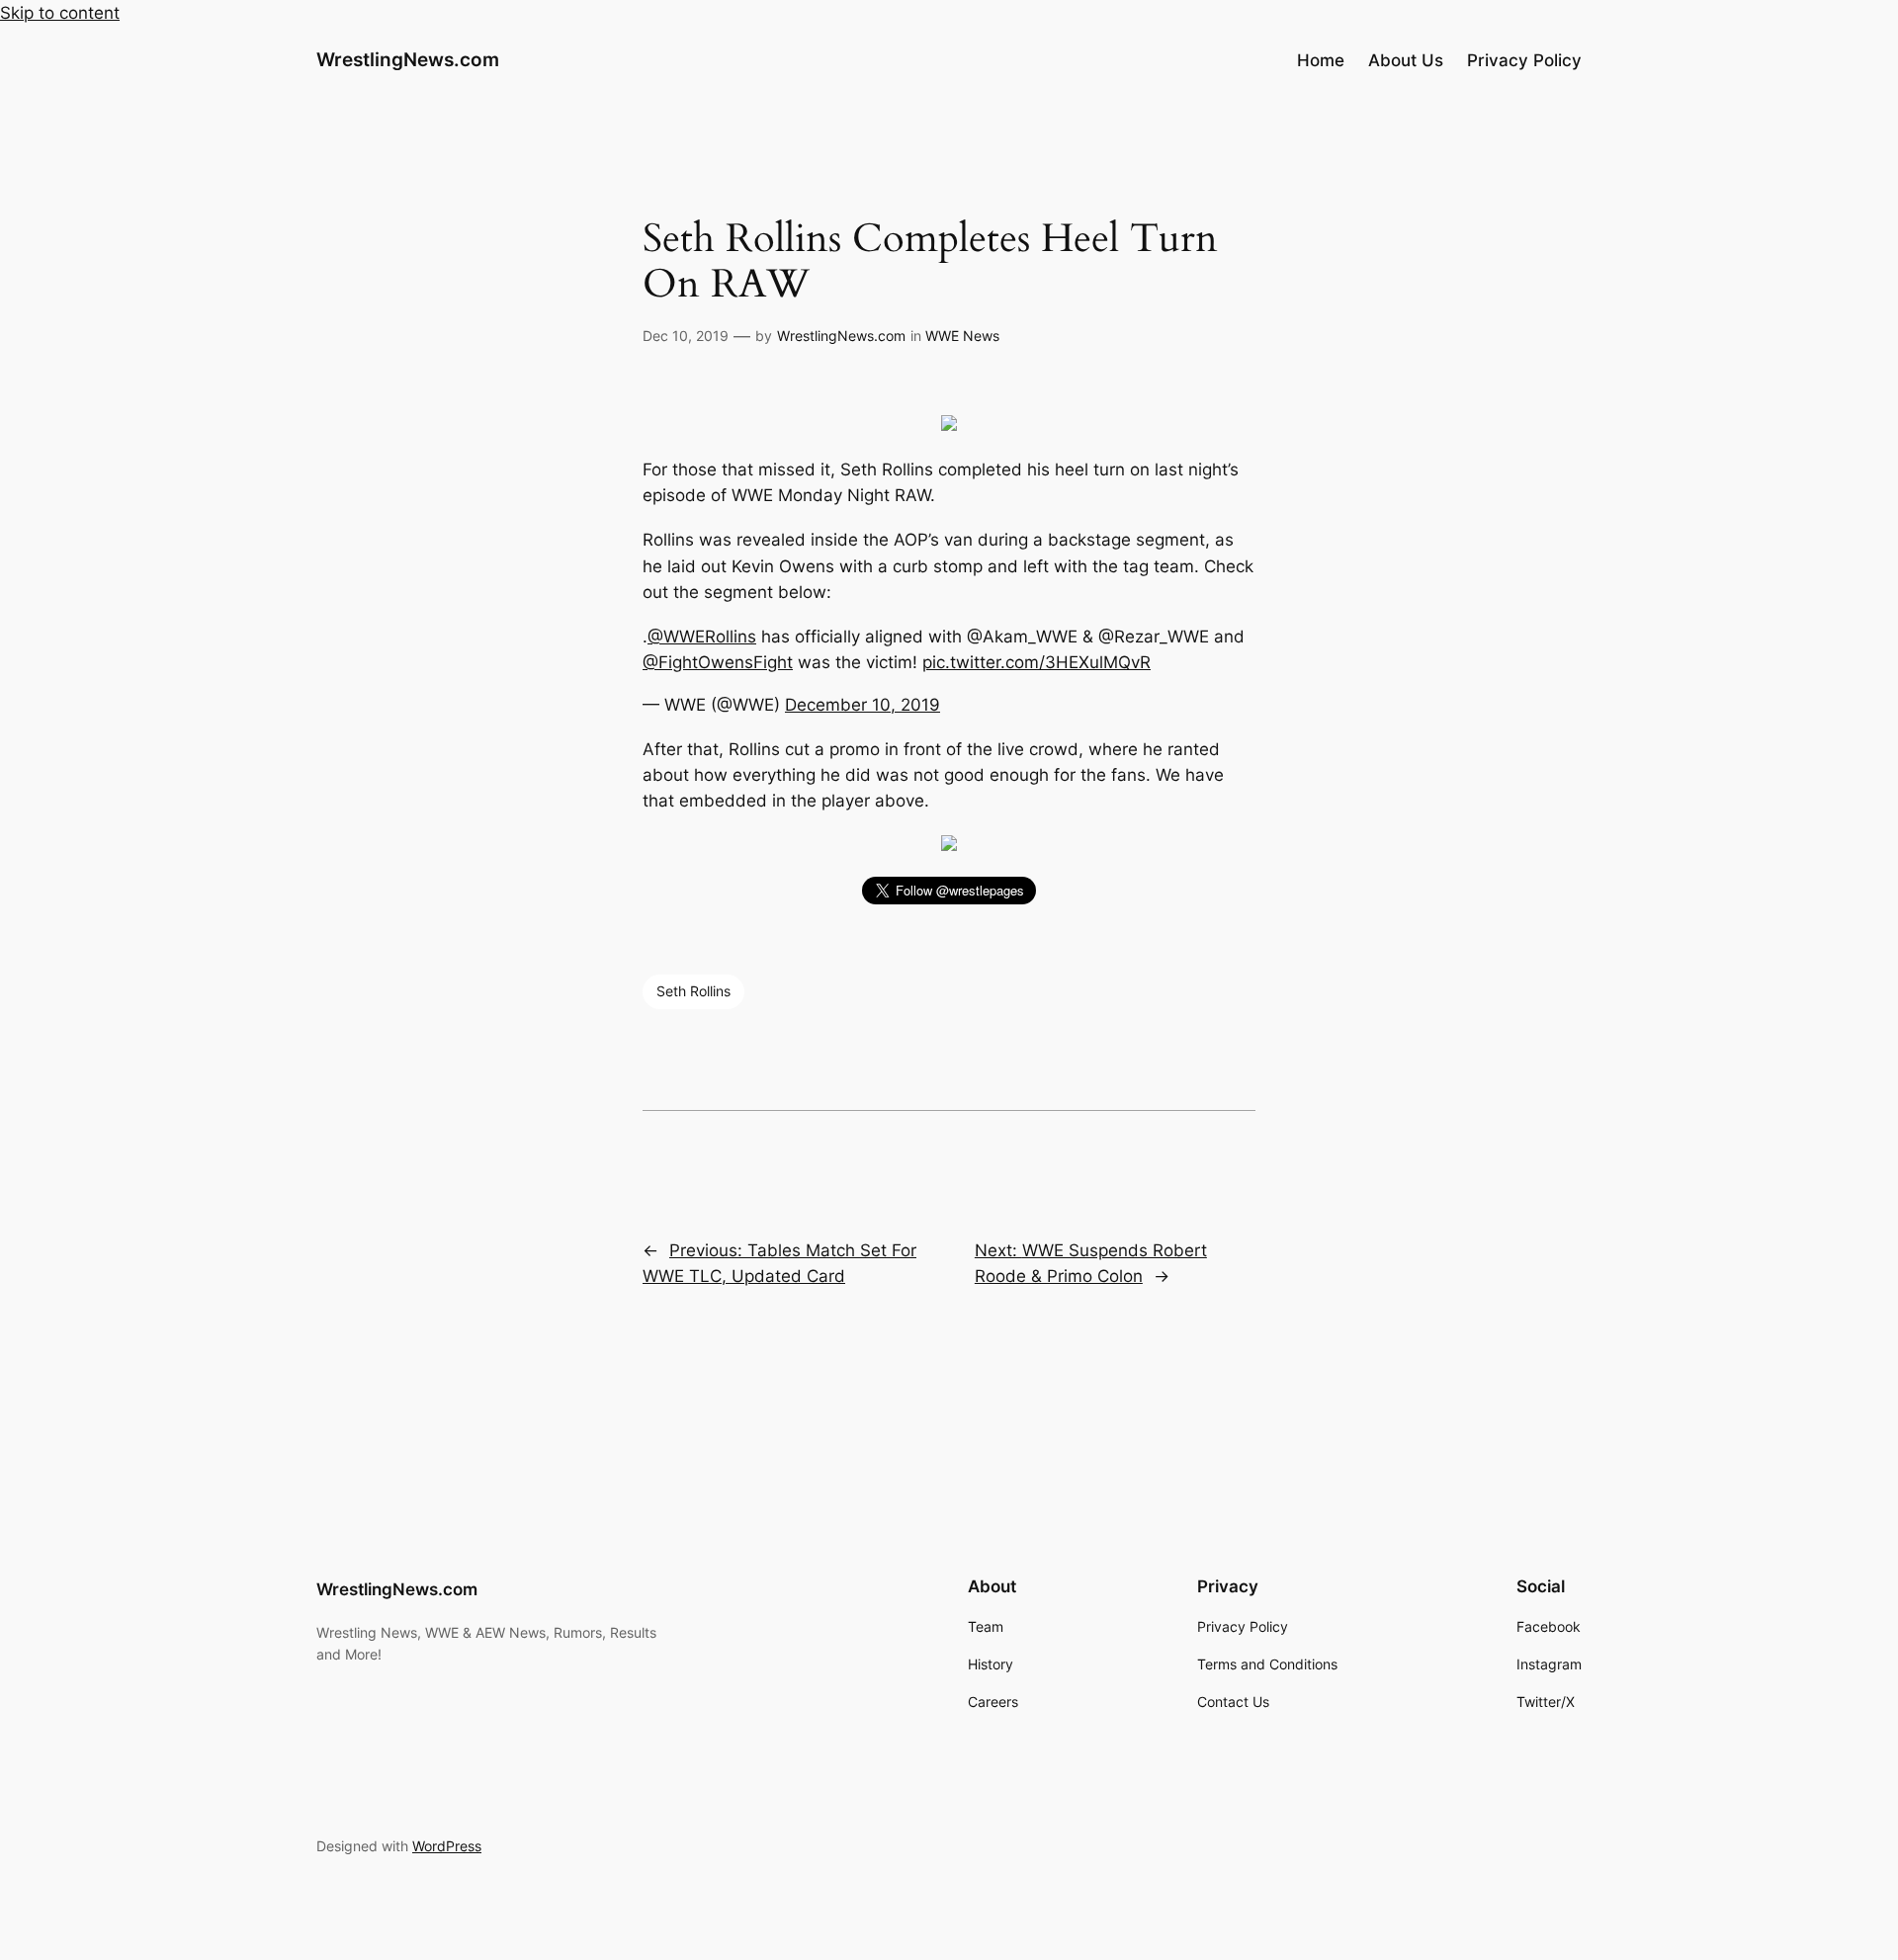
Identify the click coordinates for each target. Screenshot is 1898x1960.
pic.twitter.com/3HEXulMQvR (1036, 662)
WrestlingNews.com (408, 59)
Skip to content (60, 13)
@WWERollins (702, 637)
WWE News (962, 336)
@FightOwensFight (718, 662)
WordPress (447, 1846)
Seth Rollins (693, 991)
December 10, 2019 (863, 705)
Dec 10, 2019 (686, 336)
